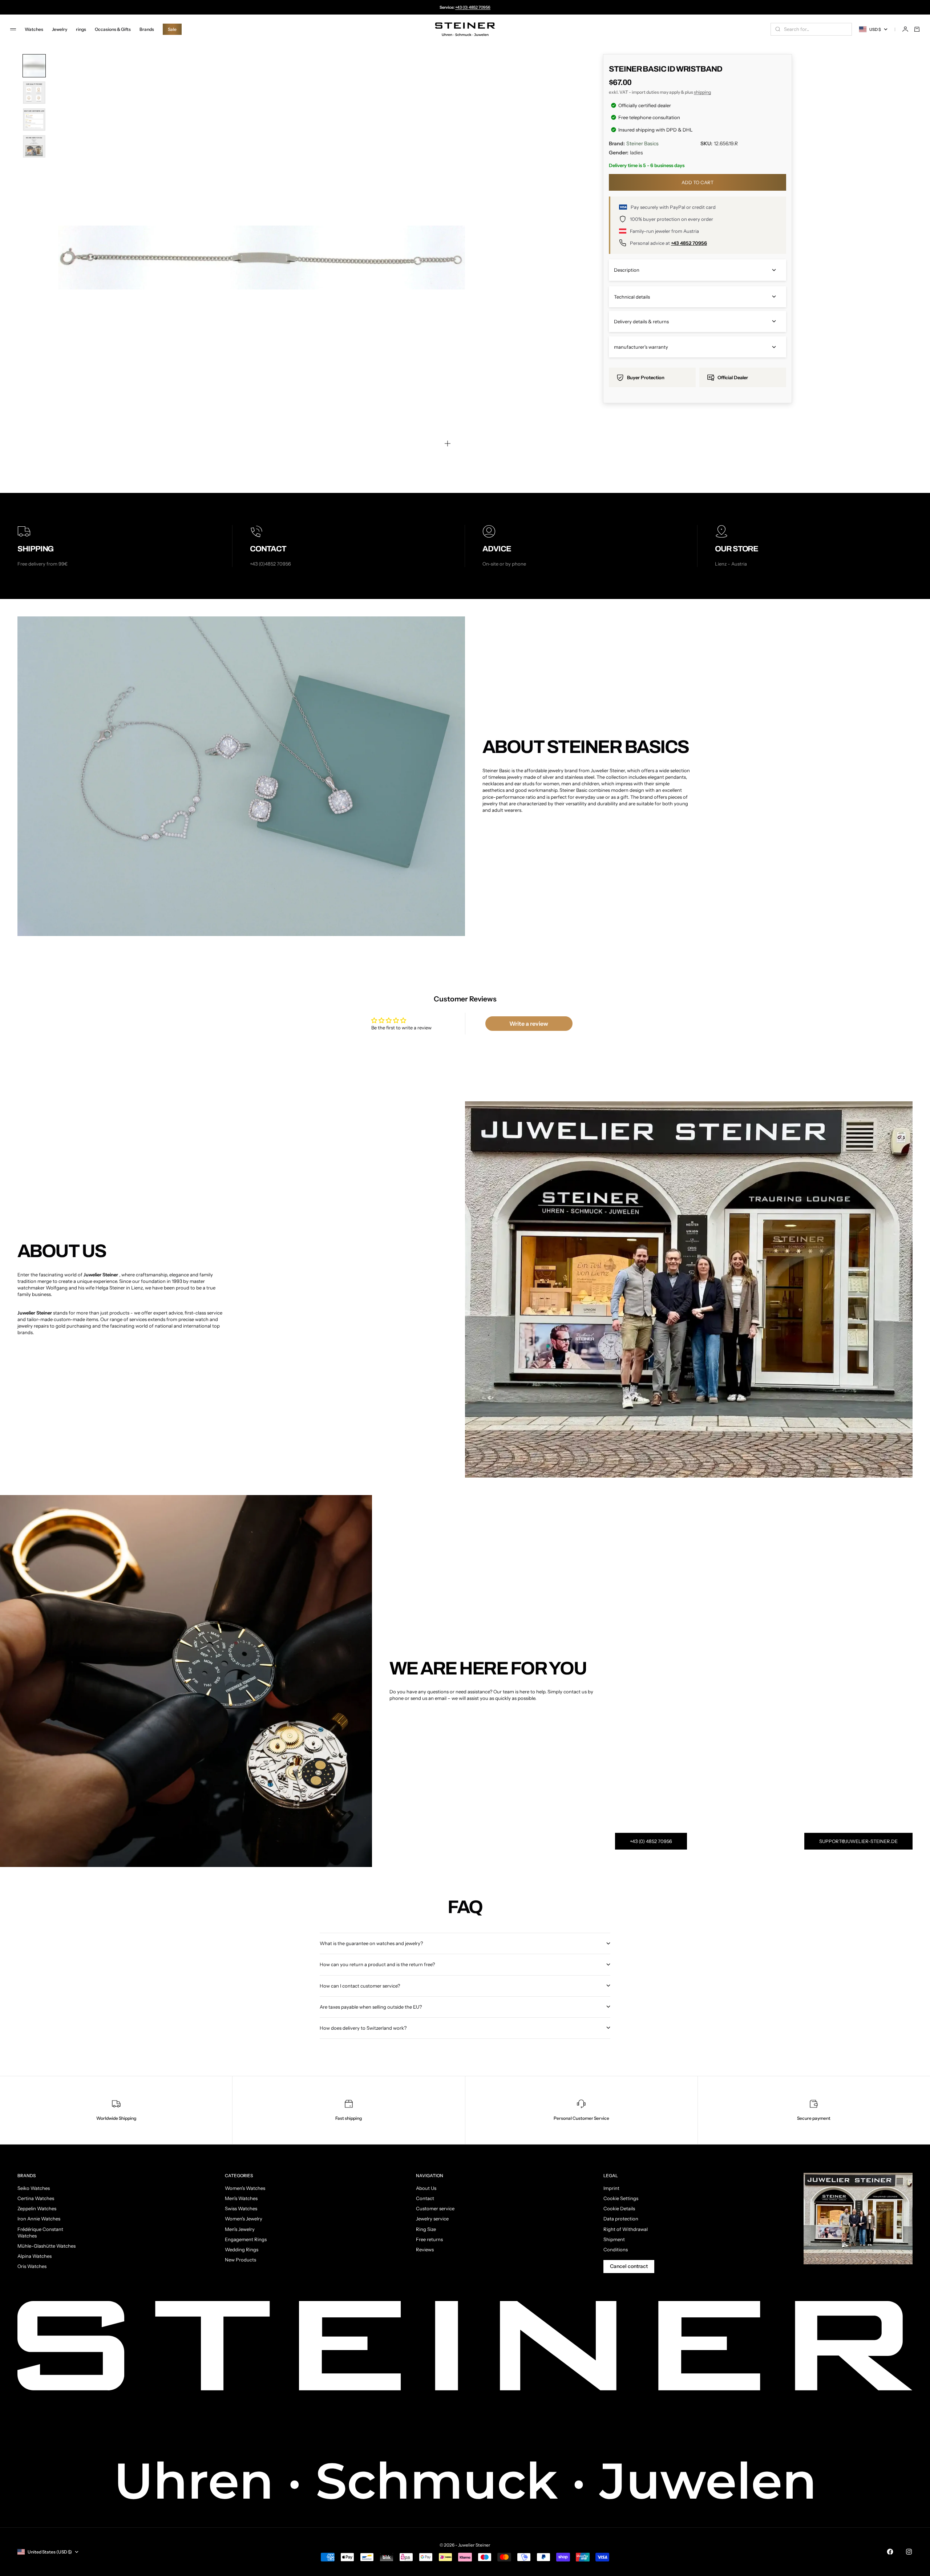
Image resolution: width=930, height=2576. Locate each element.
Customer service (435, 2208)
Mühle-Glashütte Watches (46, 2246)
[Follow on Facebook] (890, 2552)
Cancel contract (629, 2266)
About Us (426, 2188)
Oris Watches (32, 2266)
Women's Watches (245, 2188)
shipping (702, 92)
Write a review (529, 1024)
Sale (172, 29)
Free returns (429, 2239)
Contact (425, 2198)
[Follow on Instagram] (909, 2552)
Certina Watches (36, 2198)
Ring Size (426, 2229)
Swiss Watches (241, 2208)
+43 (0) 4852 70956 (473, 7)
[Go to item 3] (34, 120)
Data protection (621, 2219)
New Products (240, 2260)
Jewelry (60, 29)
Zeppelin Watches (37, 2208)
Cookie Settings (621, 2198)
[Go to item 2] (34, 93)
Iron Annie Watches (39, 2219)
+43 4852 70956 (689, 243)
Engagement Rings (246, 2239)
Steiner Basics (642, 143)
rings (81, 29)
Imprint (611, 2188)
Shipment (614, 2239)
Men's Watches (241, 2198)
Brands (147, 29)
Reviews (425, 2249)
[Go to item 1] (34, 66)
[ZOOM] (448, 443)
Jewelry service (432, 2219)
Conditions (616, 2249)
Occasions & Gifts (113, 29)
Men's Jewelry (240, 2229)
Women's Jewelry (244, 2219)
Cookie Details (619, 2208)
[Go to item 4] (34, 146)
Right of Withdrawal (626, 2229)
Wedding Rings (242, 2249)
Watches (34, 29)
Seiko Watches (34, 2188)
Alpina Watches (35, 2256)
